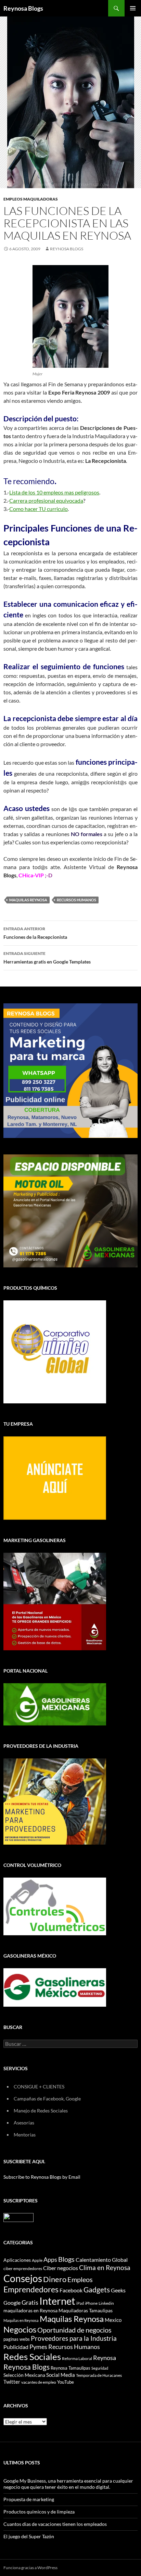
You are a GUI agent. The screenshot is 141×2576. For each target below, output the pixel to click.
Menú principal (133, 8)
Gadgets (97, 2290)
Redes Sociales (32, 2357)
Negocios (20, 2329)
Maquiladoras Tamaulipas (86, 2310)
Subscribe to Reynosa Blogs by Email (42, 2177)
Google (12, 2303)
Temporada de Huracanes (99, 2375)
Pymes (38, 2347)
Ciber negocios (61, 2268)
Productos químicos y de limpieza (39, 2512)
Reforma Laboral (77, 2358)
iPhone (91, 2303)
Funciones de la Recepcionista (35, 933)
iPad (80, 2303)
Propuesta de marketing (29, 2499)
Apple (37, 2260)
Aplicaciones (17, 2260)
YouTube (66, 2382)
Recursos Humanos (76, 900)
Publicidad (16, 2347)
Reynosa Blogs (23, 8)
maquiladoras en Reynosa (30, 2311)
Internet (57, 2301)
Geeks (118, 2290)
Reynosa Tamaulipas (70, 2368)
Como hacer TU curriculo (39, 509)
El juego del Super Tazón (29, 2536)
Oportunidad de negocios (74, 2330)
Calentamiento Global (102, 2260)
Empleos (80, 2279)
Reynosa (105, 2358)
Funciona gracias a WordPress (30, 2568)
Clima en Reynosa (105, 2267)
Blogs (66, 2259)
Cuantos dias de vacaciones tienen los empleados (55, 2524)
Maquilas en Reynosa (21, 2320)
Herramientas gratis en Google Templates (47, 958)
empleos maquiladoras (31, 199)
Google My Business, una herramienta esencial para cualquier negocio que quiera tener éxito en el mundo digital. (68, 2484)
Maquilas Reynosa (28, 900)
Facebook (71, 2290)
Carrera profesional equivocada (46, 500)
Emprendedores (31, 2289)
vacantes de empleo (39, 2382)
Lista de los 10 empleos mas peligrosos (54, 492)
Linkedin (106, 2303)
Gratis (30, 2302)
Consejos (23, 2278)
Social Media (61, 2375)
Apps (50, 2260)
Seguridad (100, 2368)
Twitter (12, 2382)
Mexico (113, 2320)
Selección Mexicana (24, 2375)
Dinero (55, 2279)
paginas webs (17, 2339)
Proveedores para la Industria (74, 2338)
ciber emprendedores (23, 2269)
